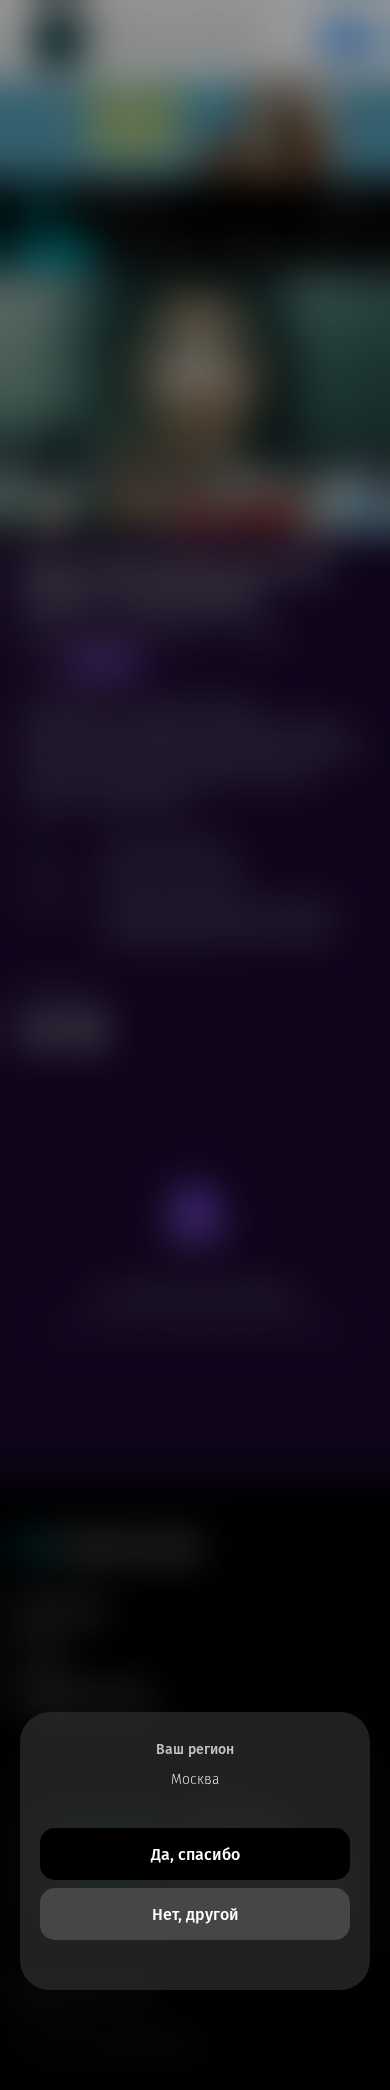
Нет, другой (195, 1914)
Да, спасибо (195, 1854)
